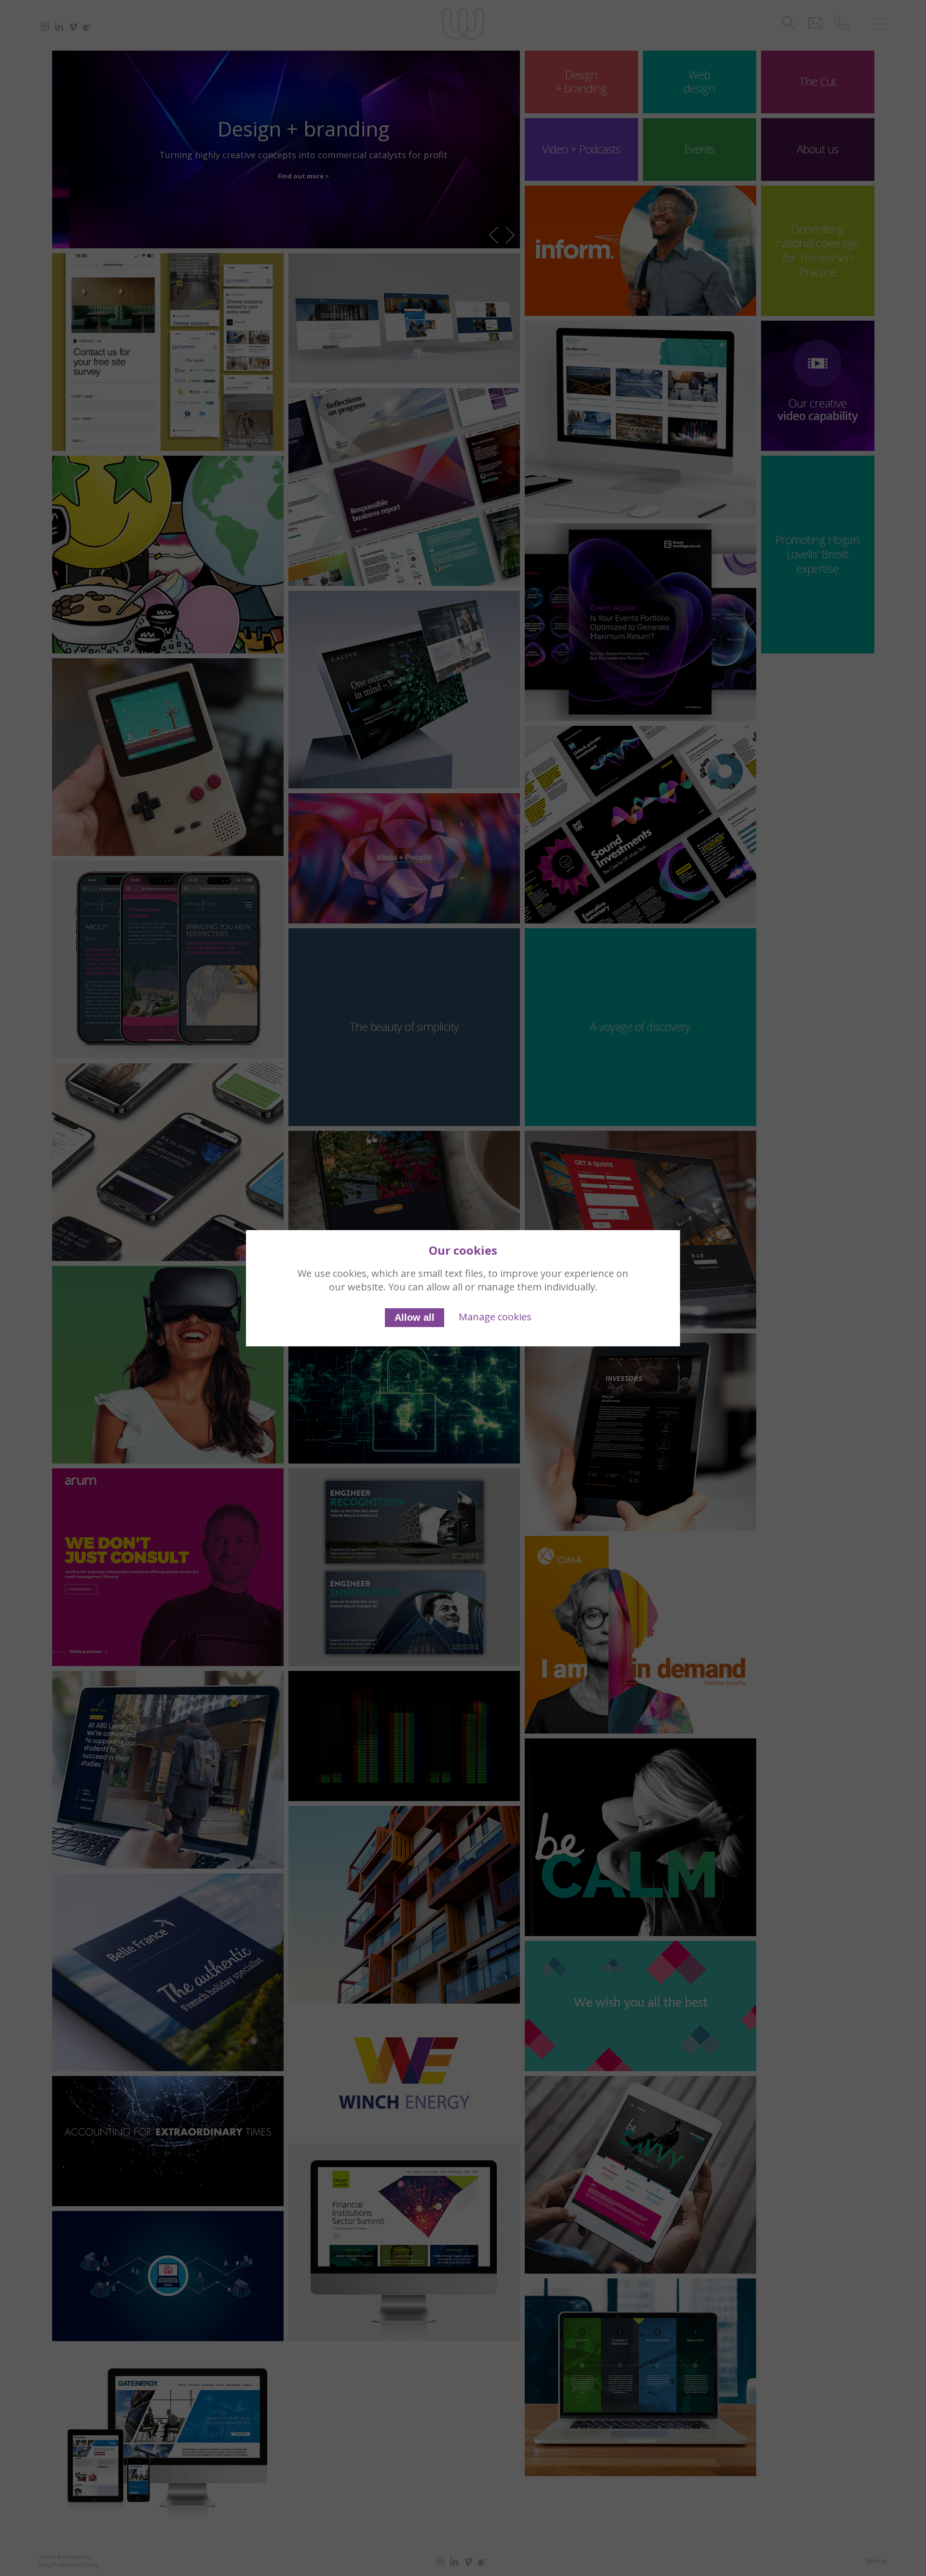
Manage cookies (495, 1317)
